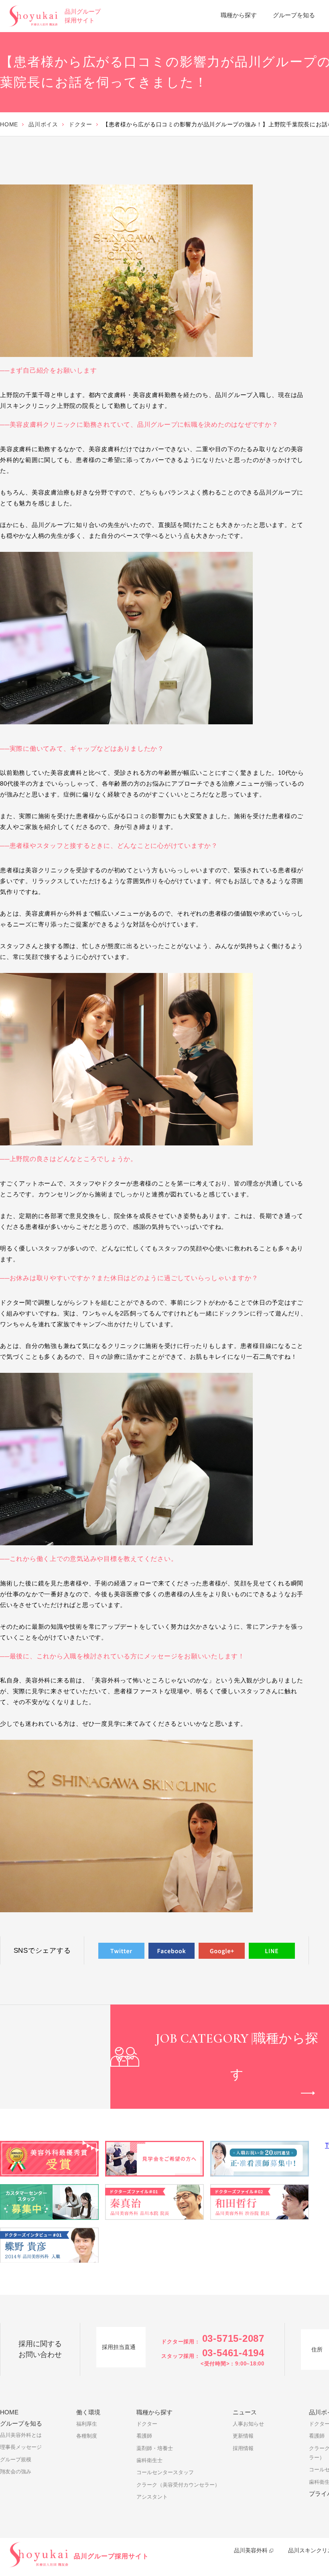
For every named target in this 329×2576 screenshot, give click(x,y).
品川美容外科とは (21, 2435)
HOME (9, 124)
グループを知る (294, 15)
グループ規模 (16, 2459)
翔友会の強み (16, 2472)
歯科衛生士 (149, 2460)
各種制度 (87, 2436)
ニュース (245, 2412)
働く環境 (88, 2412)
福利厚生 (87, 2424)
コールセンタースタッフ (165, 2472)
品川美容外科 (251, 2550)
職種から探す (239, 15)
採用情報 (243, 2448)
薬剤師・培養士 (155, 2448)
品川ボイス (43, 124)
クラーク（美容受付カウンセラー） (178, 2485)
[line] (272, 1951)
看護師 (144, 2436)
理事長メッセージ (21, 2447)
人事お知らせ (248, 2424)
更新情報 (243, 2436)
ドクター (80, 124)
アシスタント (152, 2497)
